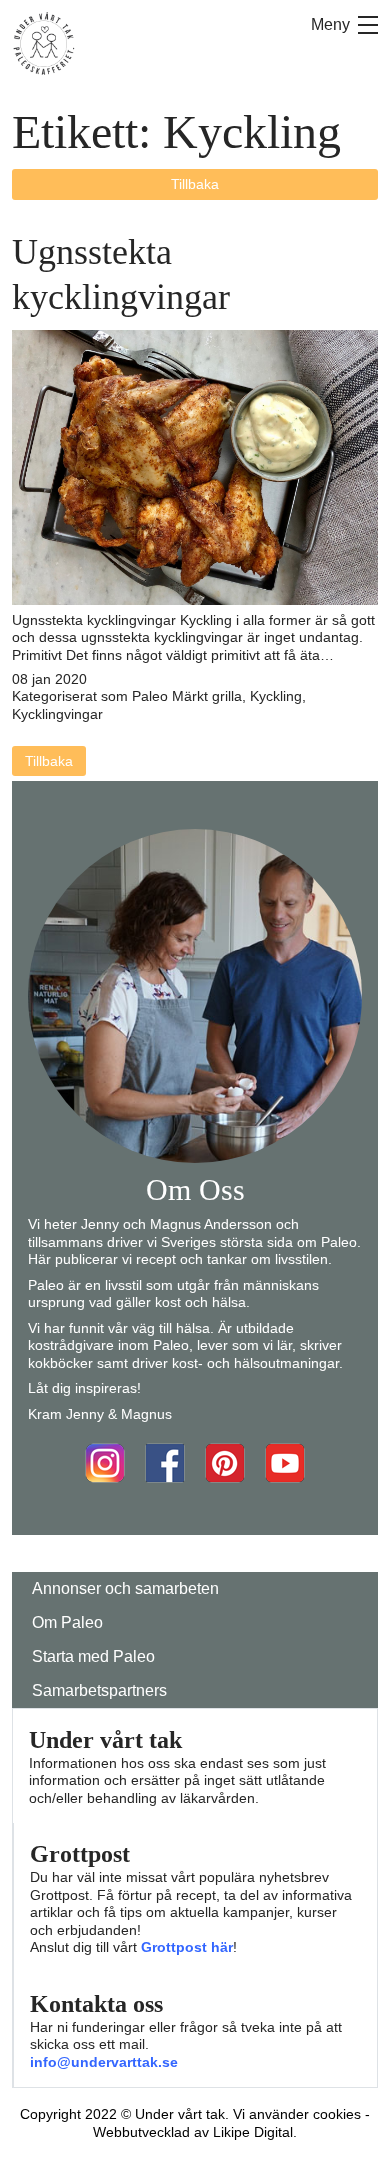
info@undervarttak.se (104, 2062)
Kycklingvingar (57, 714)
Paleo (150, 696)
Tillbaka (195, 184)
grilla (227, 696)
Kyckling (276, 696)
